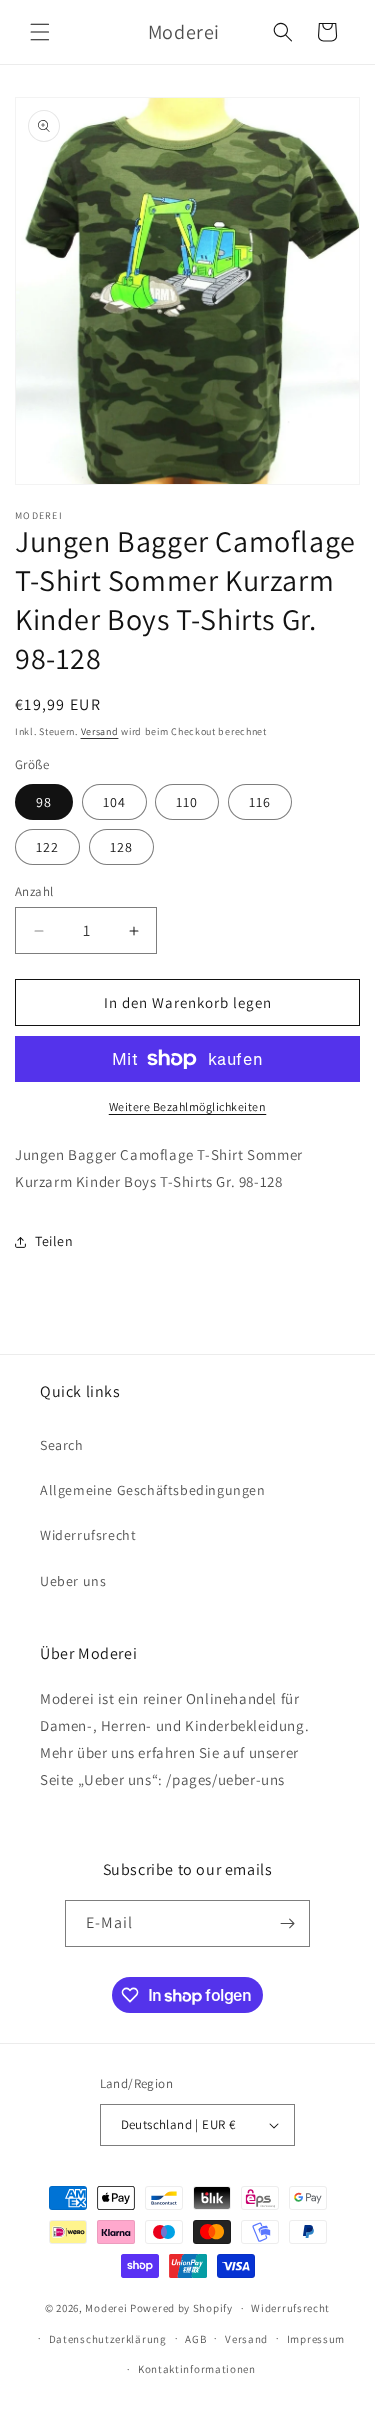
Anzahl (34, 891)
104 (114, 802)
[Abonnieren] (287, 1923)
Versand (100, 731)
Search (62, 1445)
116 (260, 802)
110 (187, 802)
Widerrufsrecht (88, 1535)
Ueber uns (73, 1581)
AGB (195, 2339)
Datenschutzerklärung (108, 2339)
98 (44, 802)
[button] (40, 32)
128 (121, 847)
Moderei (106, 2308)
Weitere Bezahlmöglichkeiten (188, 1106)
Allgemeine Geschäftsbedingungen (153, 1490)
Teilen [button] (54, 1241)
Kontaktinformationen (197, 2369)
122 (47, 847)
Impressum (316, 2339)
